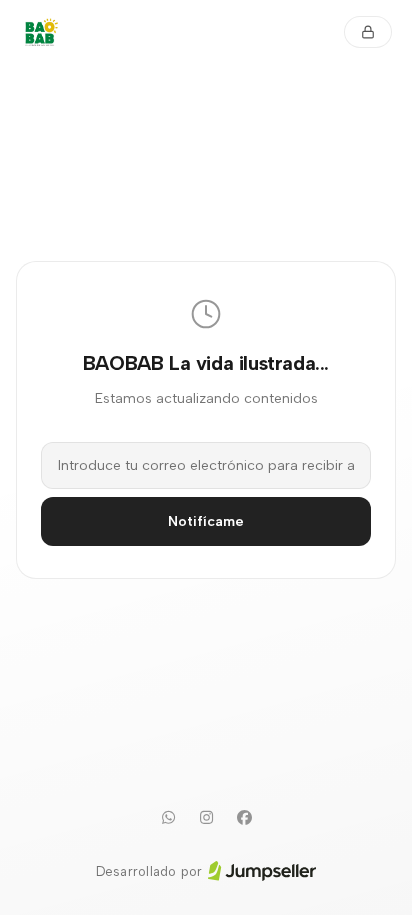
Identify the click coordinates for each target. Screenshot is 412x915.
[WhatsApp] (168, 818)
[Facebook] (244, 818)
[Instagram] (206, 818)
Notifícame (206, 521)
